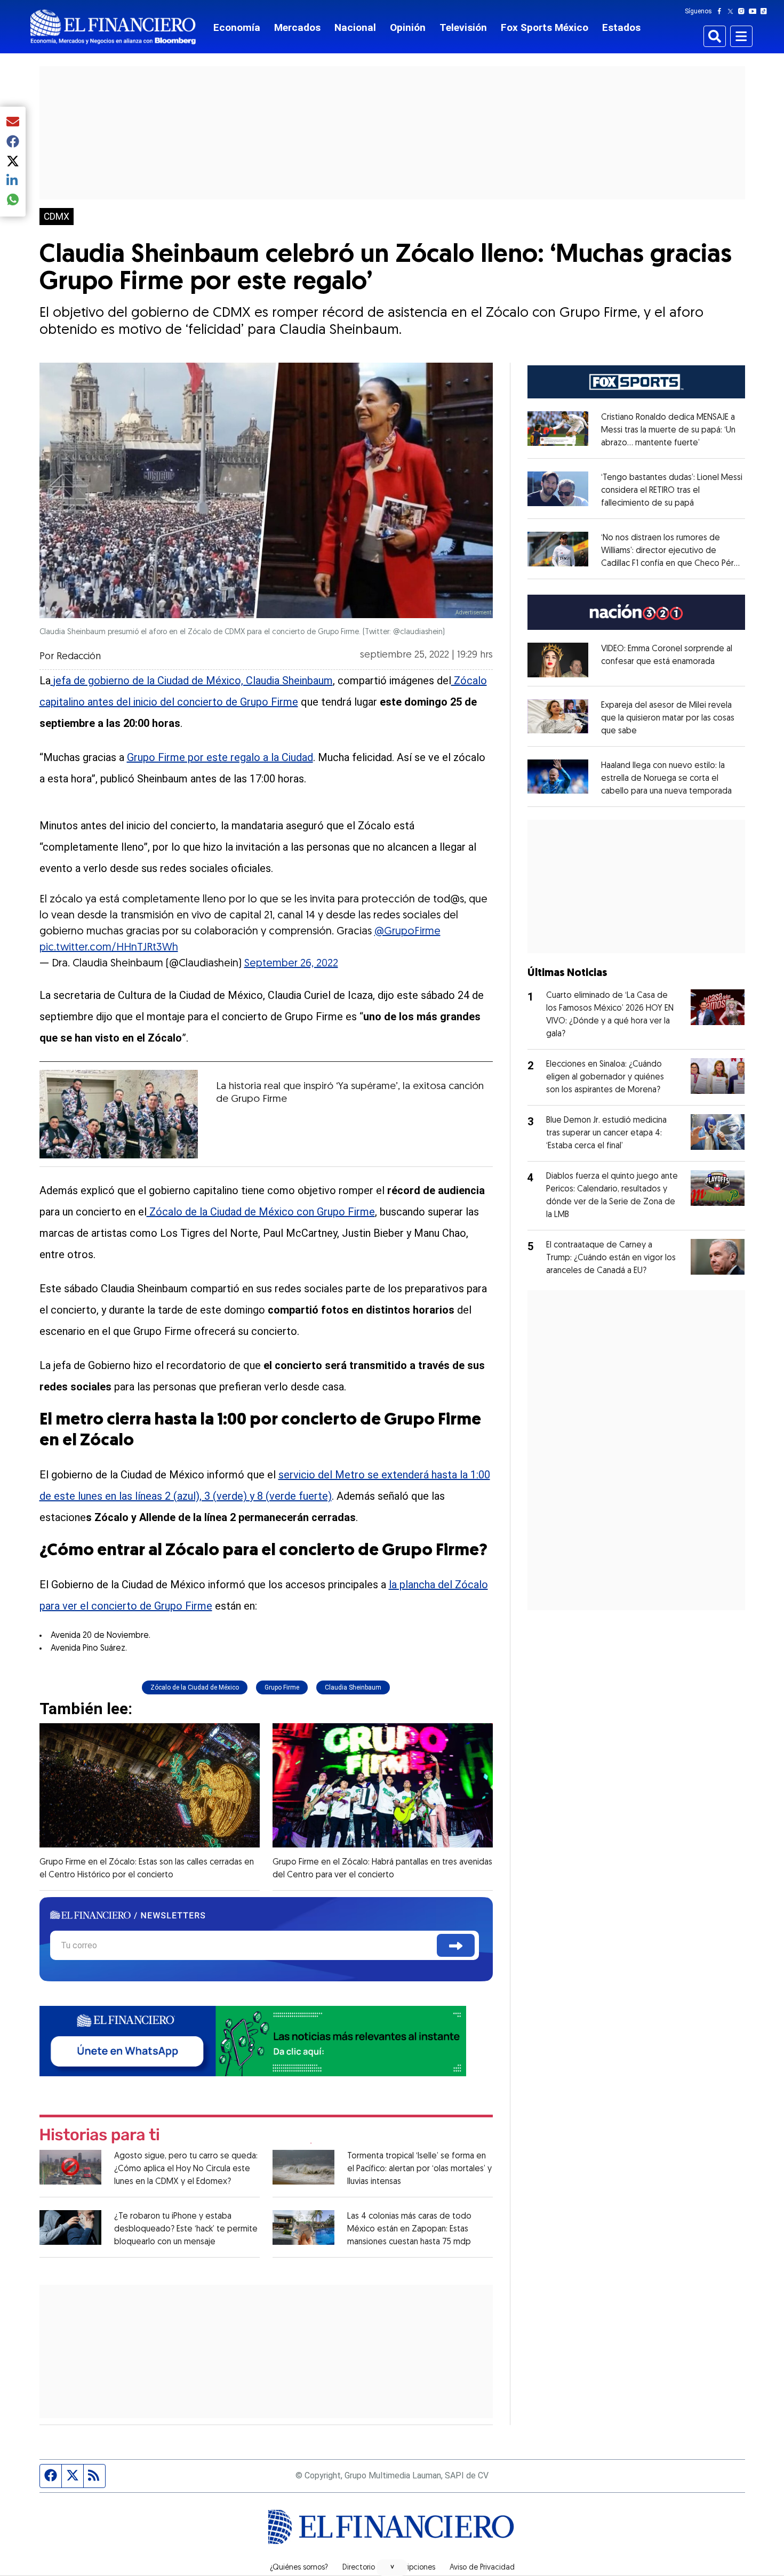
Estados (621, 27)
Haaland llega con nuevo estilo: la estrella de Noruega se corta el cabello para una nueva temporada (666, 779)
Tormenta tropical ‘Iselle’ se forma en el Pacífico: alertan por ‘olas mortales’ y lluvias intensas (419, 2169)
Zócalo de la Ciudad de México (195, 1687)
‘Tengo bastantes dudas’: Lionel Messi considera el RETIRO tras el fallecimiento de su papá (672, 491)
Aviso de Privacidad (482, 2568)
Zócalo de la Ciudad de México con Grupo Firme (261, 1212)
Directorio (359, 2568)
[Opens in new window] (558, 660)
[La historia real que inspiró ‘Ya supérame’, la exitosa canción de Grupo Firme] (119, 1114)
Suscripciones (412, 2568)
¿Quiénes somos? (299, 2568)
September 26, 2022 (291, 964)
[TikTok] (766, 11)
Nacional (355, 27)
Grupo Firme (282, 1687)
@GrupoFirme (407, 932)
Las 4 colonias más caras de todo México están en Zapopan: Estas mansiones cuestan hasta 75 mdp (409, 2229)
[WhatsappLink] (253, 2040)
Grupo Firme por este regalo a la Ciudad (220, 757)
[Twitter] (733, 11)
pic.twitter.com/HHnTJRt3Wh (109, 948)
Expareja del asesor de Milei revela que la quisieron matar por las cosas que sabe (668, 718)
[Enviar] (456, 1945)
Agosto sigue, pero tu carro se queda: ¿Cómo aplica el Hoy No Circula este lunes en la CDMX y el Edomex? (186, 2169)
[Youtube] (755, 11)
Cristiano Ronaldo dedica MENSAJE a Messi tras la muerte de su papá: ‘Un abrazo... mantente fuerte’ (668, 430)
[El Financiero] (113, 27)
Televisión (463, 27)
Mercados (297, 27)
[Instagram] (743, 11)
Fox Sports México (545, 27)
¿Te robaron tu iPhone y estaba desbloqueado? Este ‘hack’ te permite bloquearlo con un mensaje (186, 2229)
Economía (237, 27)
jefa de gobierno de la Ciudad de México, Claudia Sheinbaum (192, 681)
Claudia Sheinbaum (353, 1687)
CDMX (57, 217)
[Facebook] (722, 11)
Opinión (408, 27)
